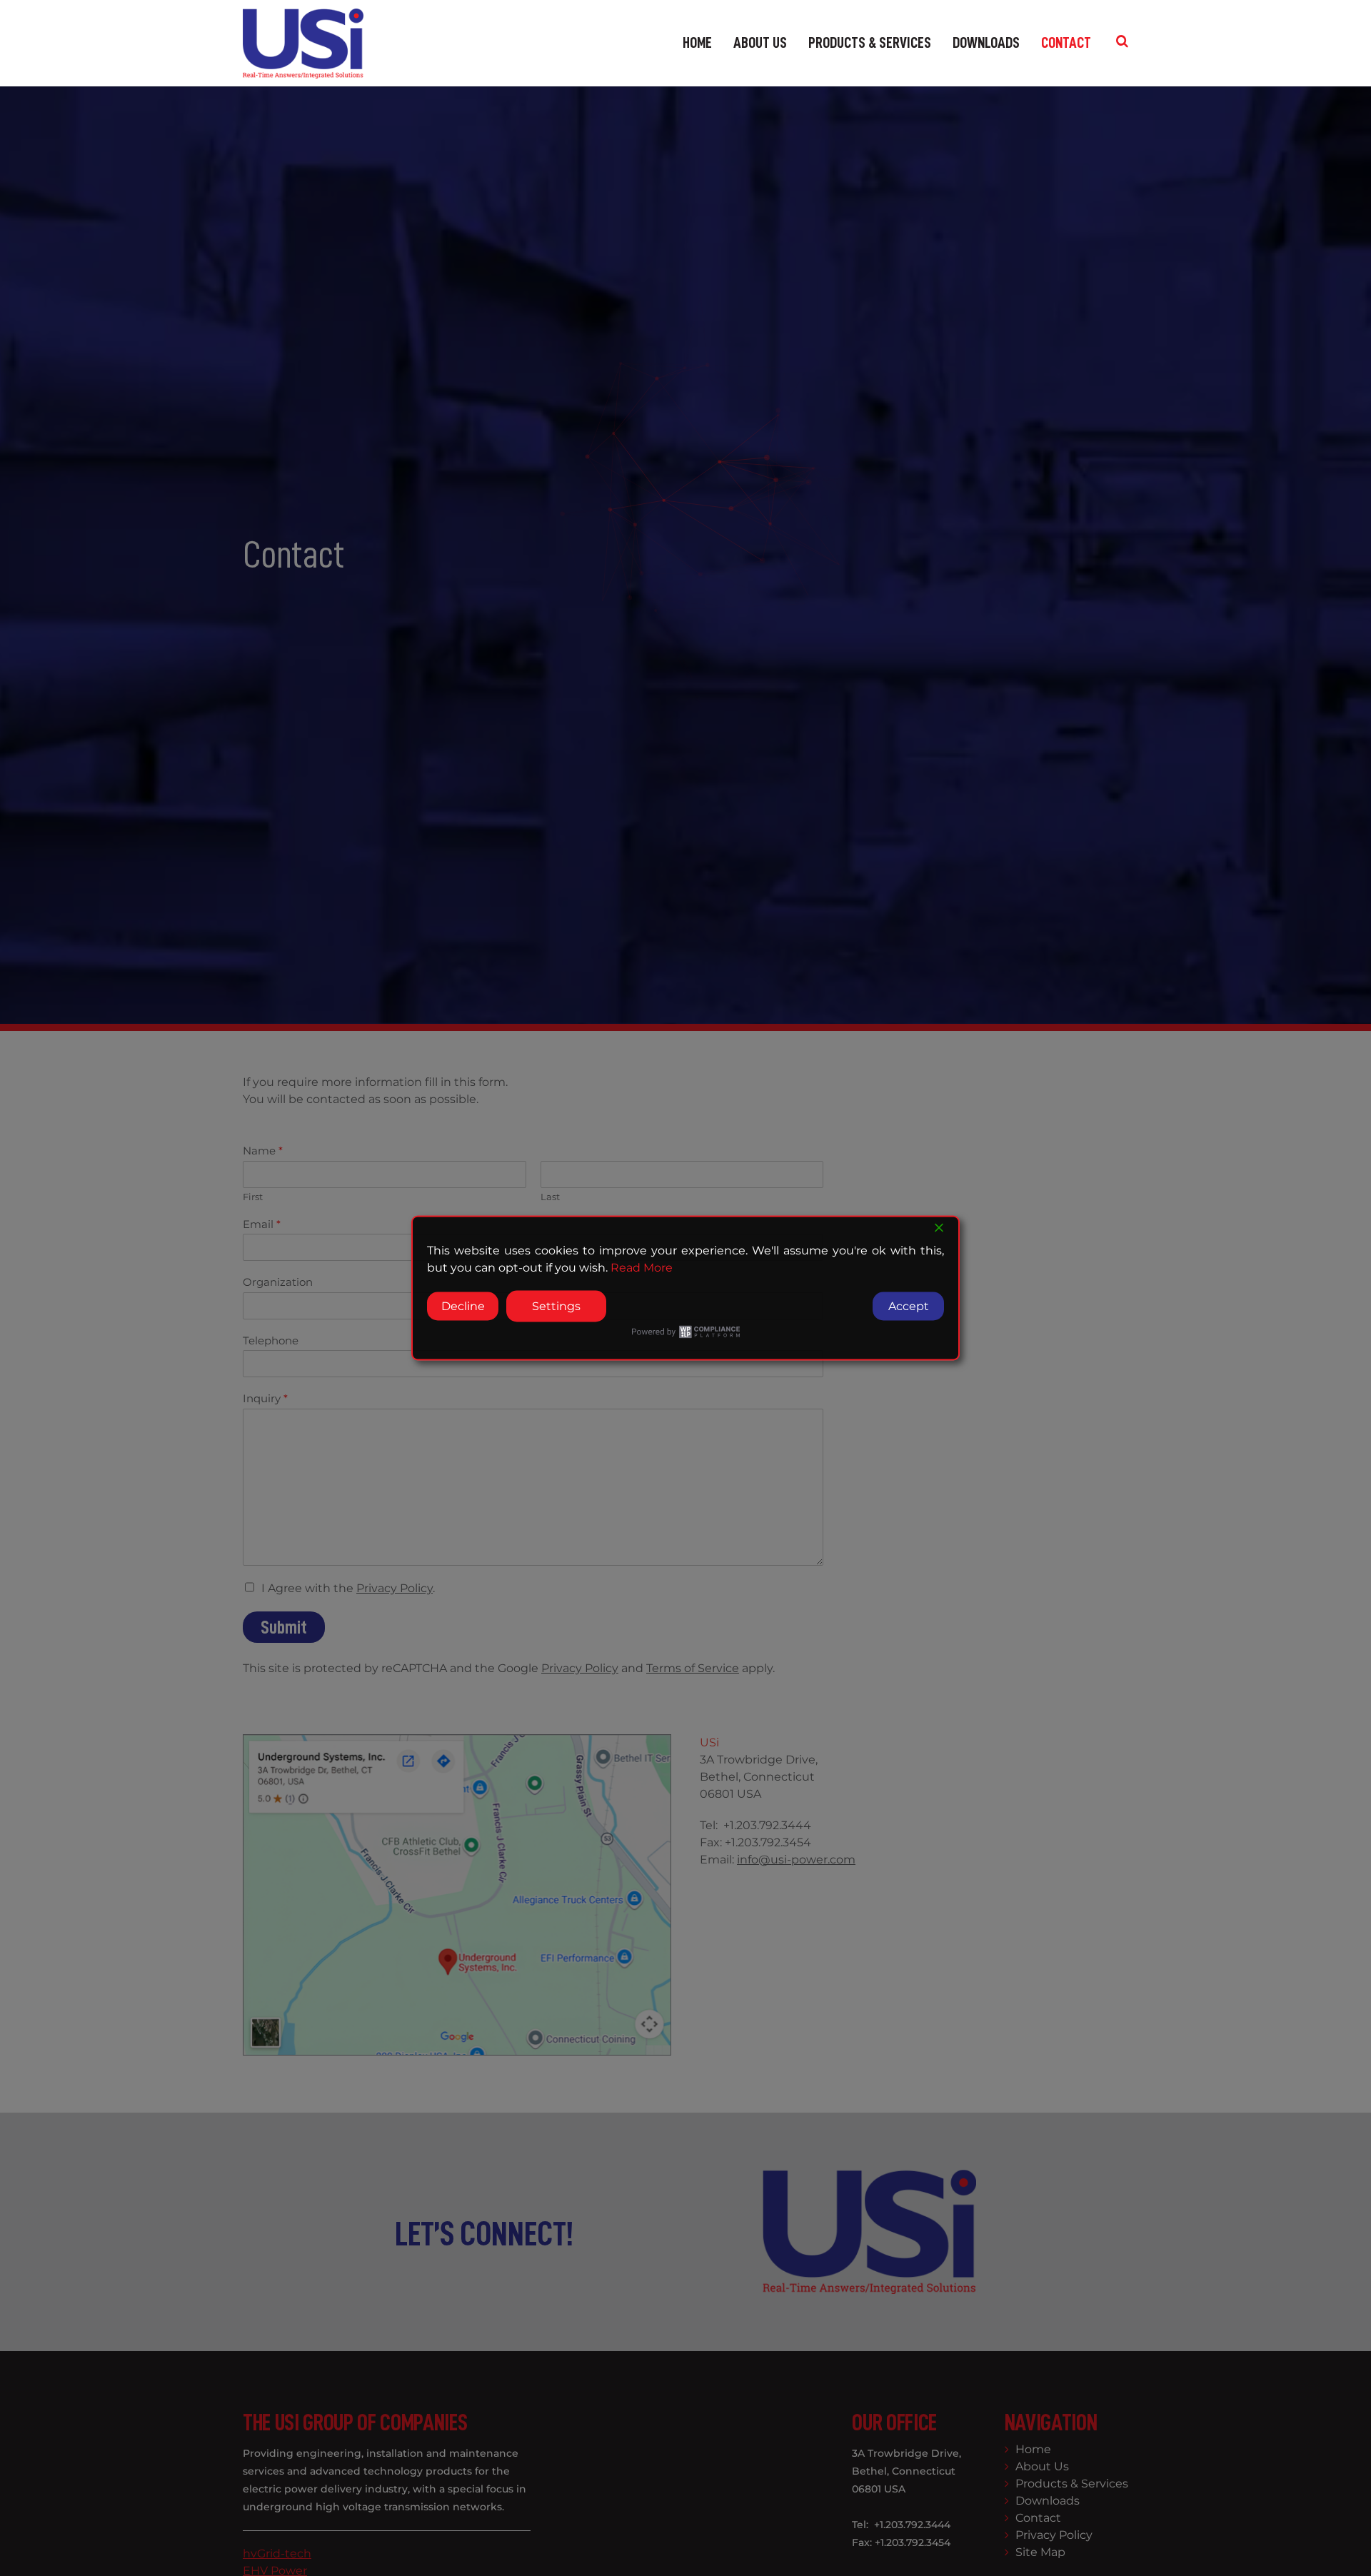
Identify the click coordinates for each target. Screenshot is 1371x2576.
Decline (463, 1306)
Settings (556, 1306)
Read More (642, 1268)
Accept (909, 1306)
